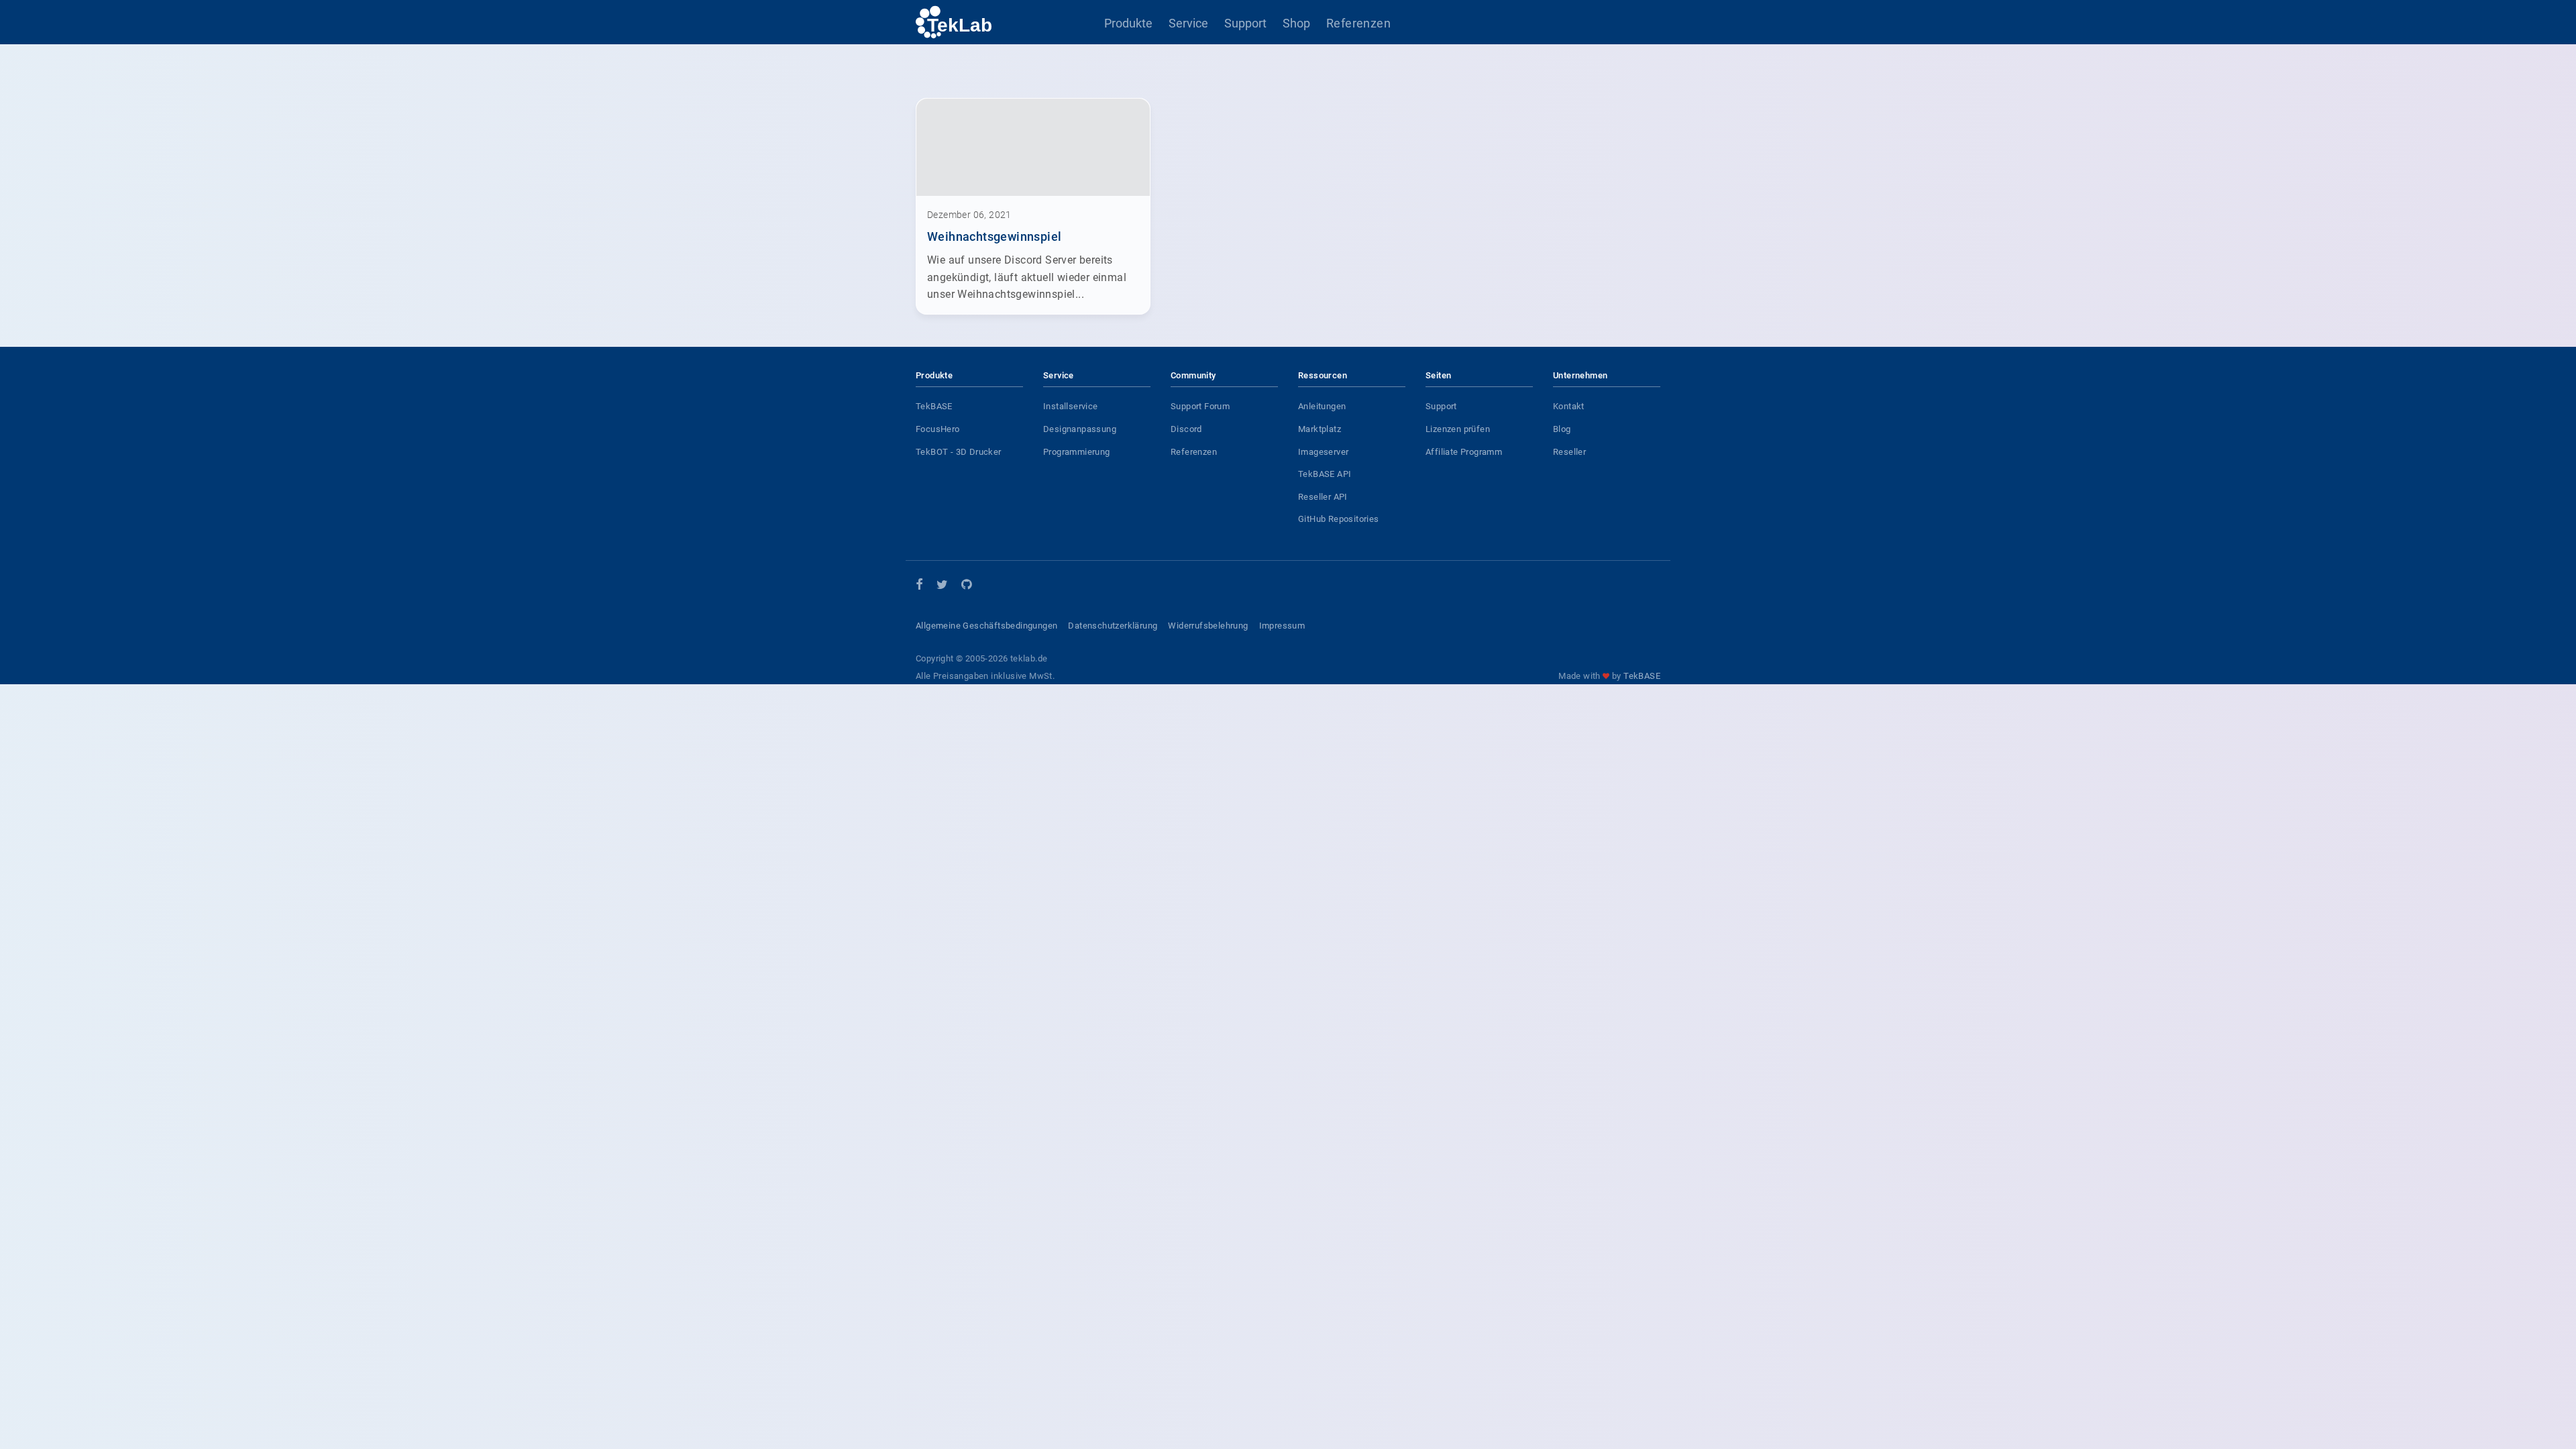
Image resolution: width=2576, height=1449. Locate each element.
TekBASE (934, 406)
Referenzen (1358, 23)
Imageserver (1323, 452)
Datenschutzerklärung (1113, 626)
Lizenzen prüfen (1458, 429)
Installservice (1071, 406)
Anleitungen (1322, 406)
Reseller (1569, 452)
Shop (1296, 23)
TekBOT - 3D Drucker (959, 452)
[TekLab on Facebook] (919, 585)
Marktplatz (1320, 429)
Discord (1186, 429)
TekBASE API (1325, 474)
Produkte (1128, 23)
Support (1245, 23)
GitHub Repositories (1339, 519)
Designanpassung (1080, 429)
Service (1188, 23)
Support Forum (1200, 406)
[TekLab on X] (942, 587)
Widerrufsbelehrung (1208, 626)
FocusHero (938, 429)
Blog (1562, 429)
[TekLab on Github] (966, 587)
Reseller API (1323, 497)
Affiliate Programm (1464, 452)
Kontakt (1569, 406)
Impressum (1282, 626)
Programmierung (1077, 452)
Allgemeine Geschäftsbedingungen (986, 626)
